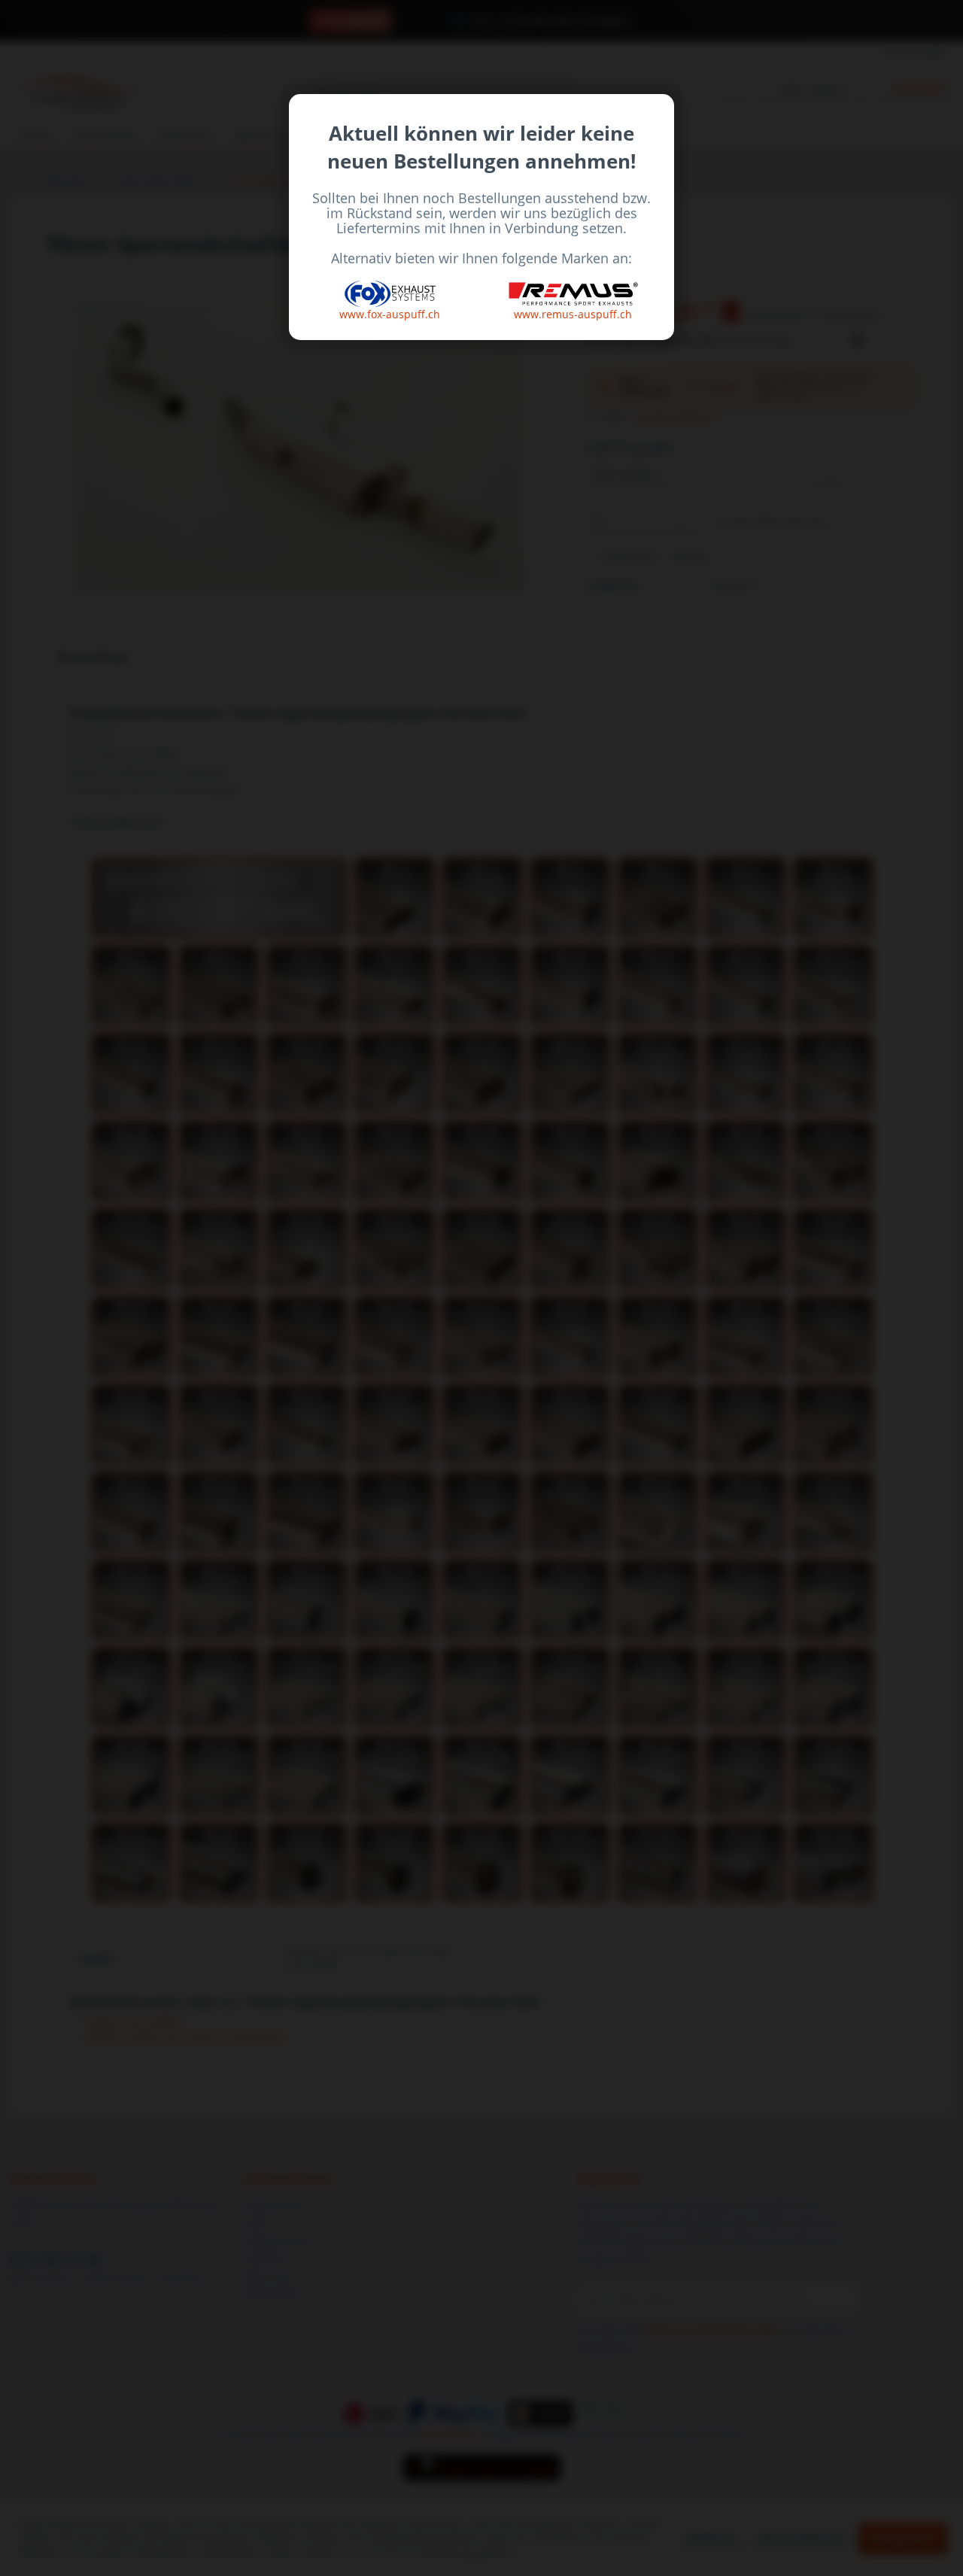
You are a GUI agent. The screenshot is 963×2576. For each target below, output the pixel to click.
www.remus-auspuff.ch (573, 314)
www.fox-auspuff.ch (390, 314)
